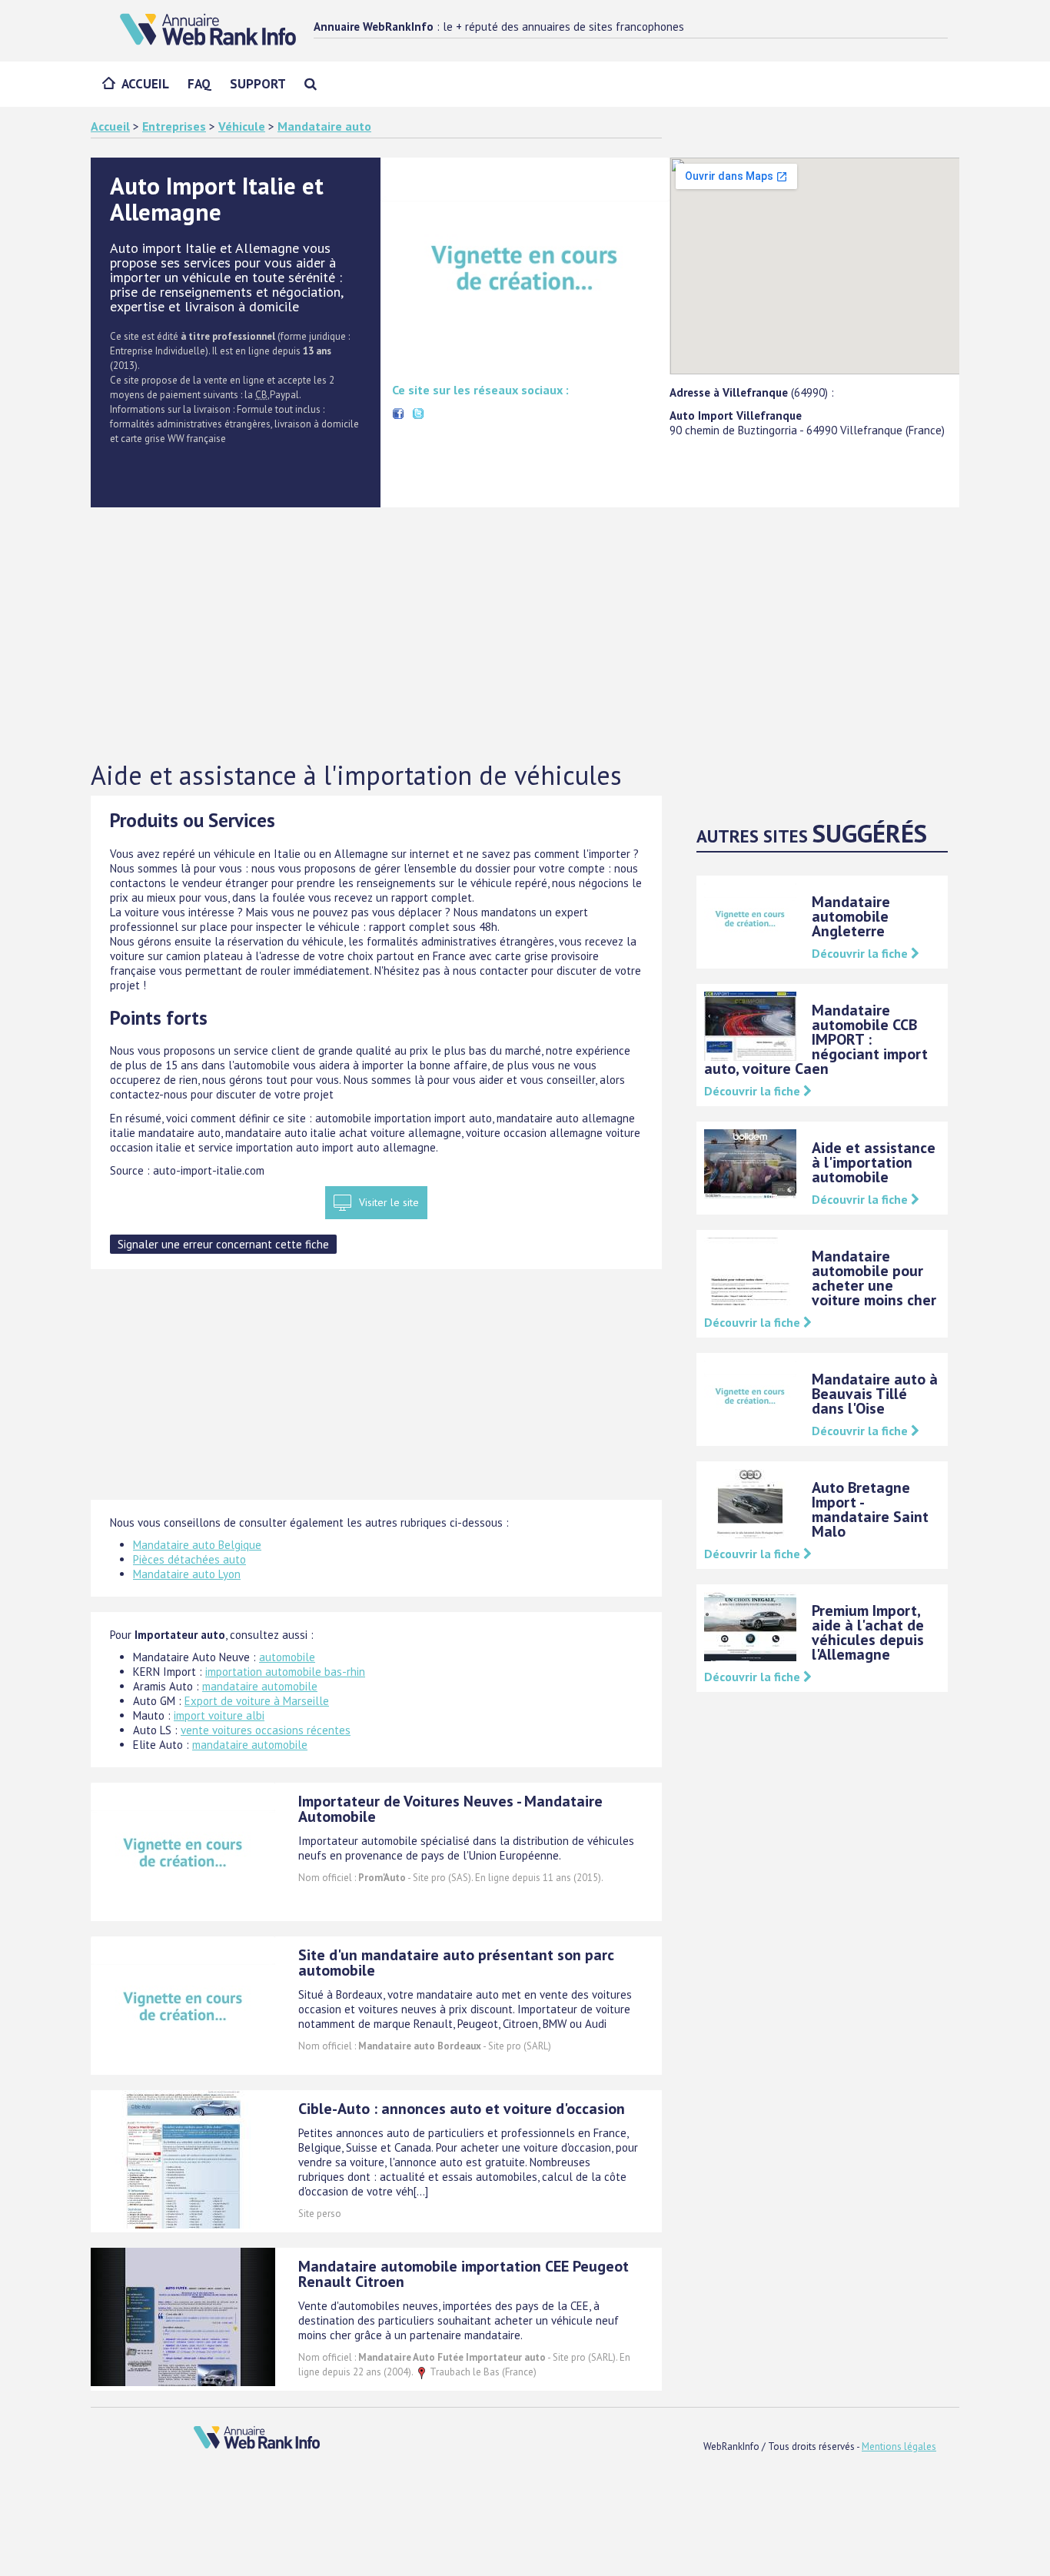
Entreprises (174, 126)
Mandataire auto (324, 126)
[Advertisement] (525, 635)
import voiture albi (219, 1715)
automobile (287, 1657)
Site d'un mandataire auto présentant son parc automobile (456, 1963)
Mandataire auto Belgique (197, 1545)
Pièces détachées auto (189, 1559)
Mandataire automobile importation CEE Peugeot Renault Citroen (464, 2274)
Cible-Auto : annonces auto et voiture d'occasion (462, 2109)
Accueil (145, 84)
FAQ (199, 84)
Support (258, 84)
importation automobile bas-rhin (285, 1672)
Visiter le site (389, 1202)
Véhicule (242, 126)
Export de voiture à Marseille (257, 1701)
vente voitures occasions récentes (266, 1730)
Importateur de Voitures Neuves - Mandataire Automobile (450, 1809)
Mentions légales (899, 2446)
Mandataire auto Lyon (187, 1574)
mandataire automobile (260, 1686)
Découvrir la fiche (861, 953)
